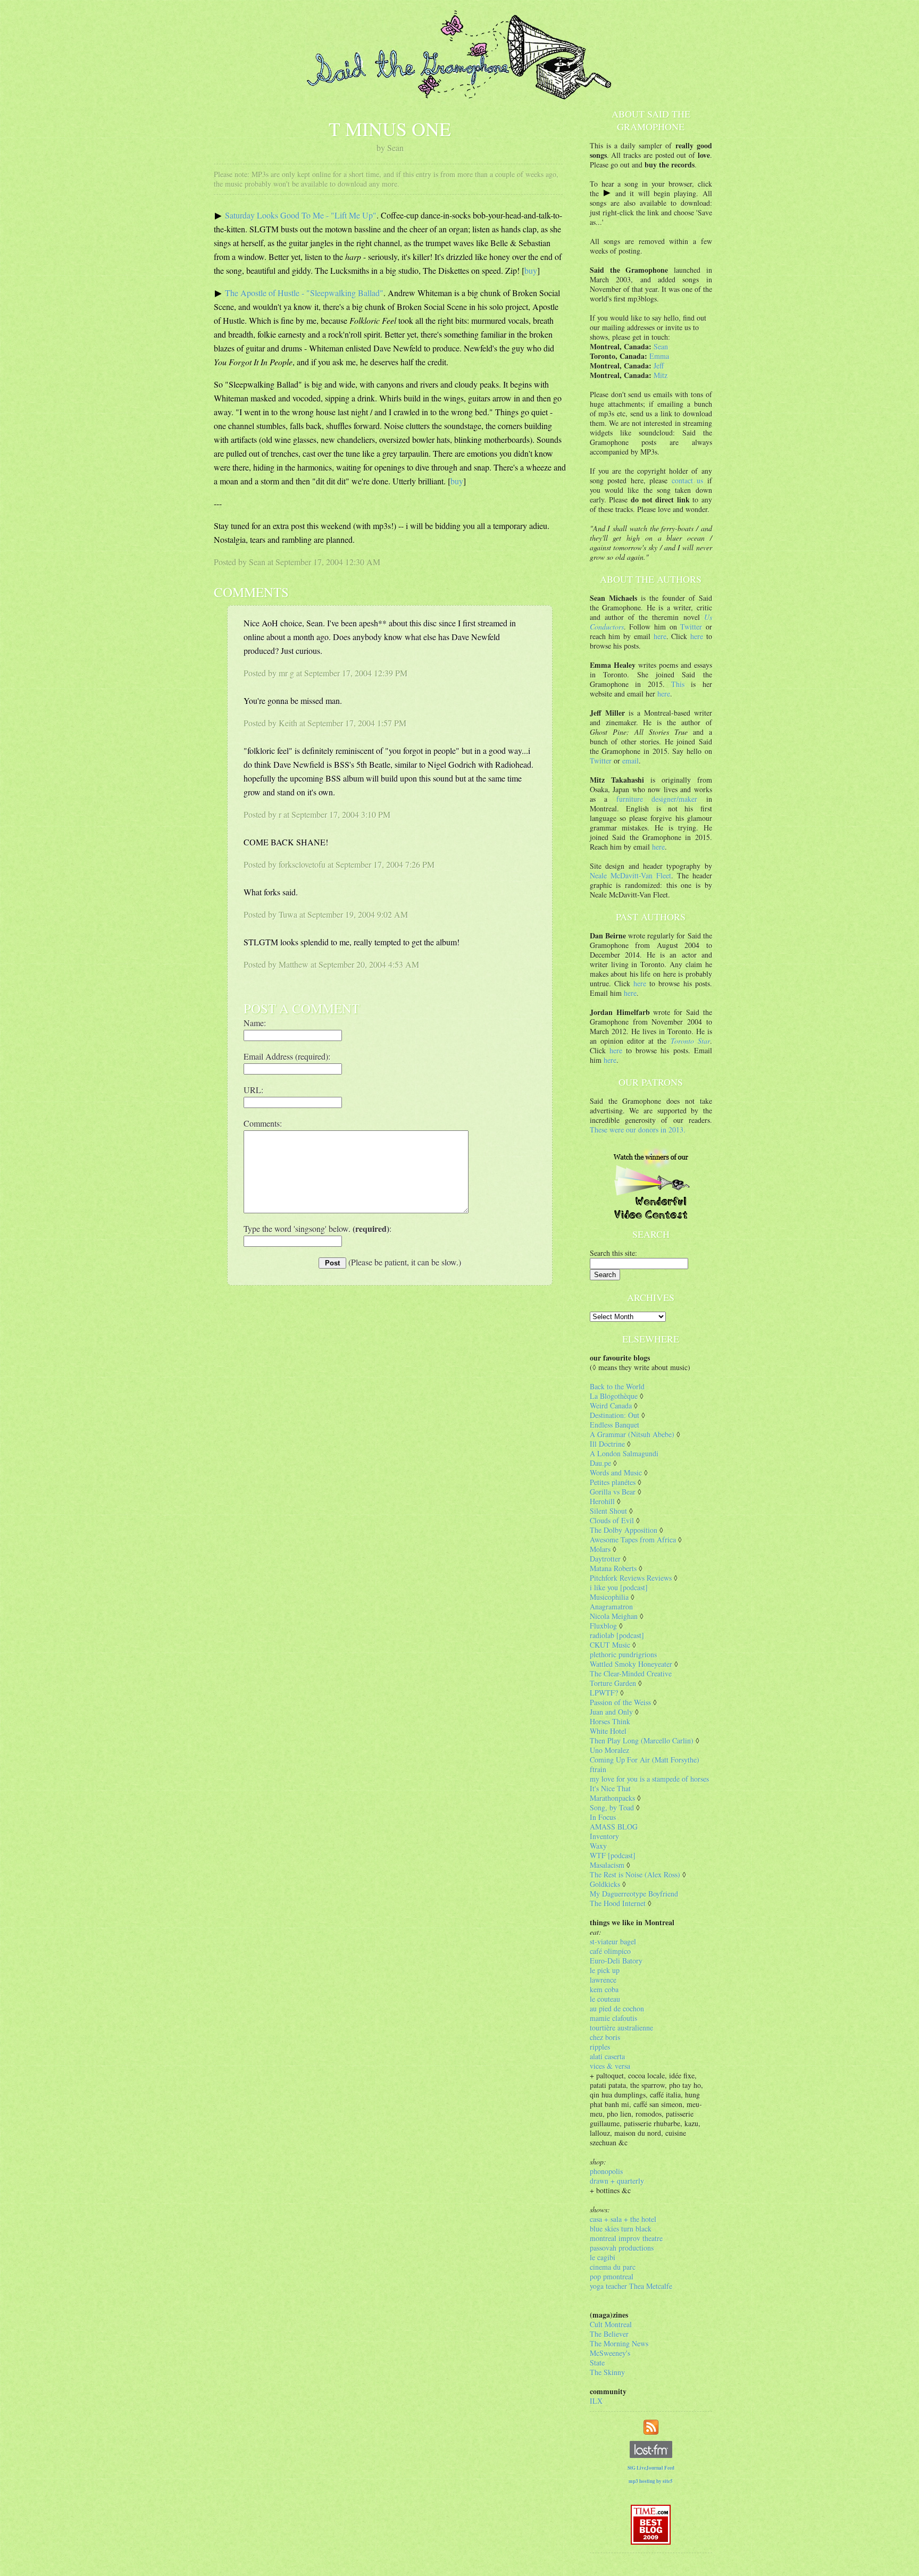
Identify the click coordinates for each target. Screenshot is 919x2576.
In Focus (603, 1817)
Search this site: (613, 1253)
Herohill (602, 1501)
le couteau (605, 1999)
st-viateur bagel (613, 1941)
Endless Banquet (615, 1425)
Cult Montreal (611, 2324)
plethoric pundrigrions (623, 1654)
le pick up (605, 1970)
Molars (600, 1549)
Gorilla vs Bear (613, 1492)
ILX (596, 2401)
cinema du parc (613, 2267)
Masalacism (607, 1865)
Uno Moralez (609, 1750)
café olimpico (610, 1951)
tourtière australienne (621, 2028)
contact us (688, 480)
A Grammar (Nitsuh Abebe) (632, 1434)
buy (531, 270)
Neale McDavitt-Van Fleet (630, 875)
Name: (255, 1023)
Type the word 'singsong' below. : (318, 1228)
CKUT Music (610, 1645)
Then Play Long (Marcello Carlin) (642, 1740)
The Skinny (607, 2372)
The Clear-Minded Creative (631, 1673)
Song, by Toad (612, 1807)
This (678, 684)
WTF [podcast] (613, 1855)
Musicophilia (609, 1597)
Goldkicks (605, 1884)
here (660, 636)
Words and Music (616, 1472)
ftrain (598, 1769)
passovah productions (622, 2248)
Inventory (604, 1836)
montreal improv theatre (626, 2238)
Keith (288, 723)
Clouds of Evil (612, 1520)
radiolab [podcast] (617, 1635)
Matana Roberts (613, 1568)
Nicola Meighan (614, 1616)
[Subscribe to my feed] (651, 2426)
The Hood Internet (618, 1903)
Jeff (659, 366)
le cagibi (603, 2257)
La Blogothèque (614, 1396)
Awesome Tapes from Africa (633, 1539)
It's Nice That (610, 1788)
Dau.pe (600, 1463)
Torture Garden (613, 1683)
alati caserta (607, 2056)
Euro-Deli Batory (616, 1961)
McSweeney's (610, 2353)
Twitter (691, 627)
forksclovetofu (302, 864)
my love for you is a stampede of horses (649, 1779)
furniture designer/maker (657, 799)
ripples (600, 2047)
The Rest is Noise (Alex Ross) (635, 1874)
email (630, 761)
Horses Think (610, 1721)
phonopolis (606, 2171)
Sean (661, 346)
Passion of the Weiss (620, 1702)
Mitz (661, 375)
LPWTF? (604, 1693)
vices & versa (610, 2066)
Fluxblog (603, 1626)
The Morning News (619, 2343)
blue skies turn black (621, 2229)
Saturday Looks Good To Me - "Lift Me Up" (301, 215)
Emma (659, 356)
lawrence (603, 1980)
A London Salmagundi (624, 1453)
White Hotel (608, 1731)
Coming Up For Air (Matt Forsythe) (645, 1760)
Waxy (598, 1846)
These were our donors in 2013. (638, 1130)
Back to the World (617, 1386)
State (597, 2363)
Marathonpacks (612, 1798)
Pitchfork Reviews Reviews (631, 1578)
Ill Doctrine (607, 1444)
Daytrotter (605, 1559)
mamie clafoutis (613, 2018)
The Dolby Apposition (624, 1530)
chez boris (605, 2037)
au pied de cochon (617, 2008)
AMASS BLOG (614, 1827)
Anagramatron (611, 1606)
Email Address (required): (287, 1056)
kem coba (604, 1989)
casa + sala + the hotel (623, 2219)
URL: (253, 1090)
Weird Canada (611, 1406)
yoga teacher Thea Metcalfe (631, 2286)
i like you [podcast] (619, 1587)
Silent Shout (608, 1511)
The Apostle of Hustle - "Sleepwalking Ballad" (304, 293)
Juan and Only (611, 1712)
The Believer (609, 2334)
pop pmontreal (612, 2276)
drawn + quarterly (617, 2181)
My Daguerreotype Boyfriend (634, 1894)
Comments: (263, 1123)
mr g (286, 673)
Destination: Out (615, 1415)
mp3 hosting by (651, 2481)
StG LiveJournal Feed (651, 2468)
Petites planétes (613, 1482)
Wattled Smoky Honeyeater (631, 1664)
